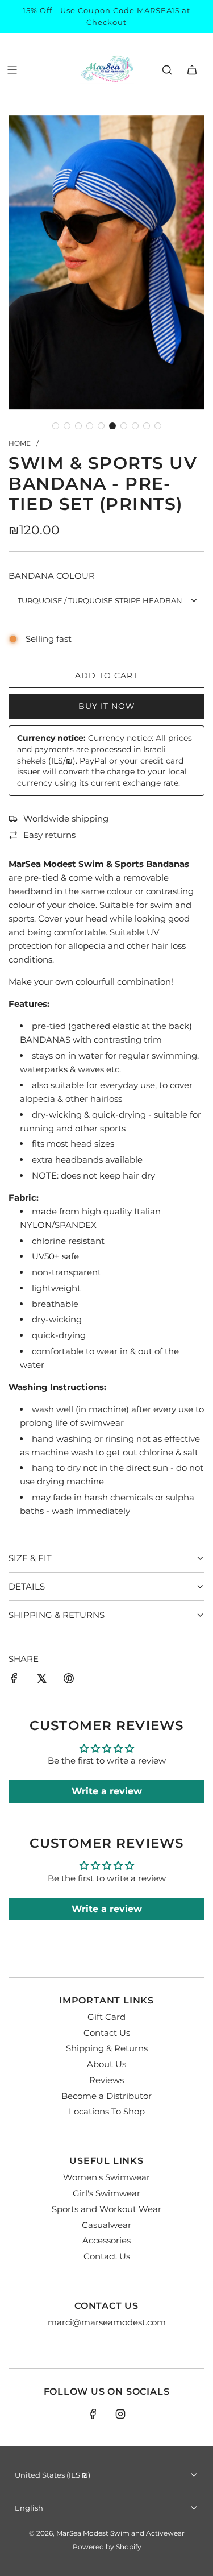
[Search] (167, 70)
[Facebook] (93, 2414)
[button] (56, 426)
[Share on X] (41, 1680)
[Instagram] (120, 2414)
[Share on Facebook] (14, 1680)
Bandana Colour (52, 576)
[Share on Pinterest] (69, 1680)
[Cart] (192, 70)
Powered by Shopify (107, 2547)
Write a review (107, 1791)
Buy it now (107, 706)
